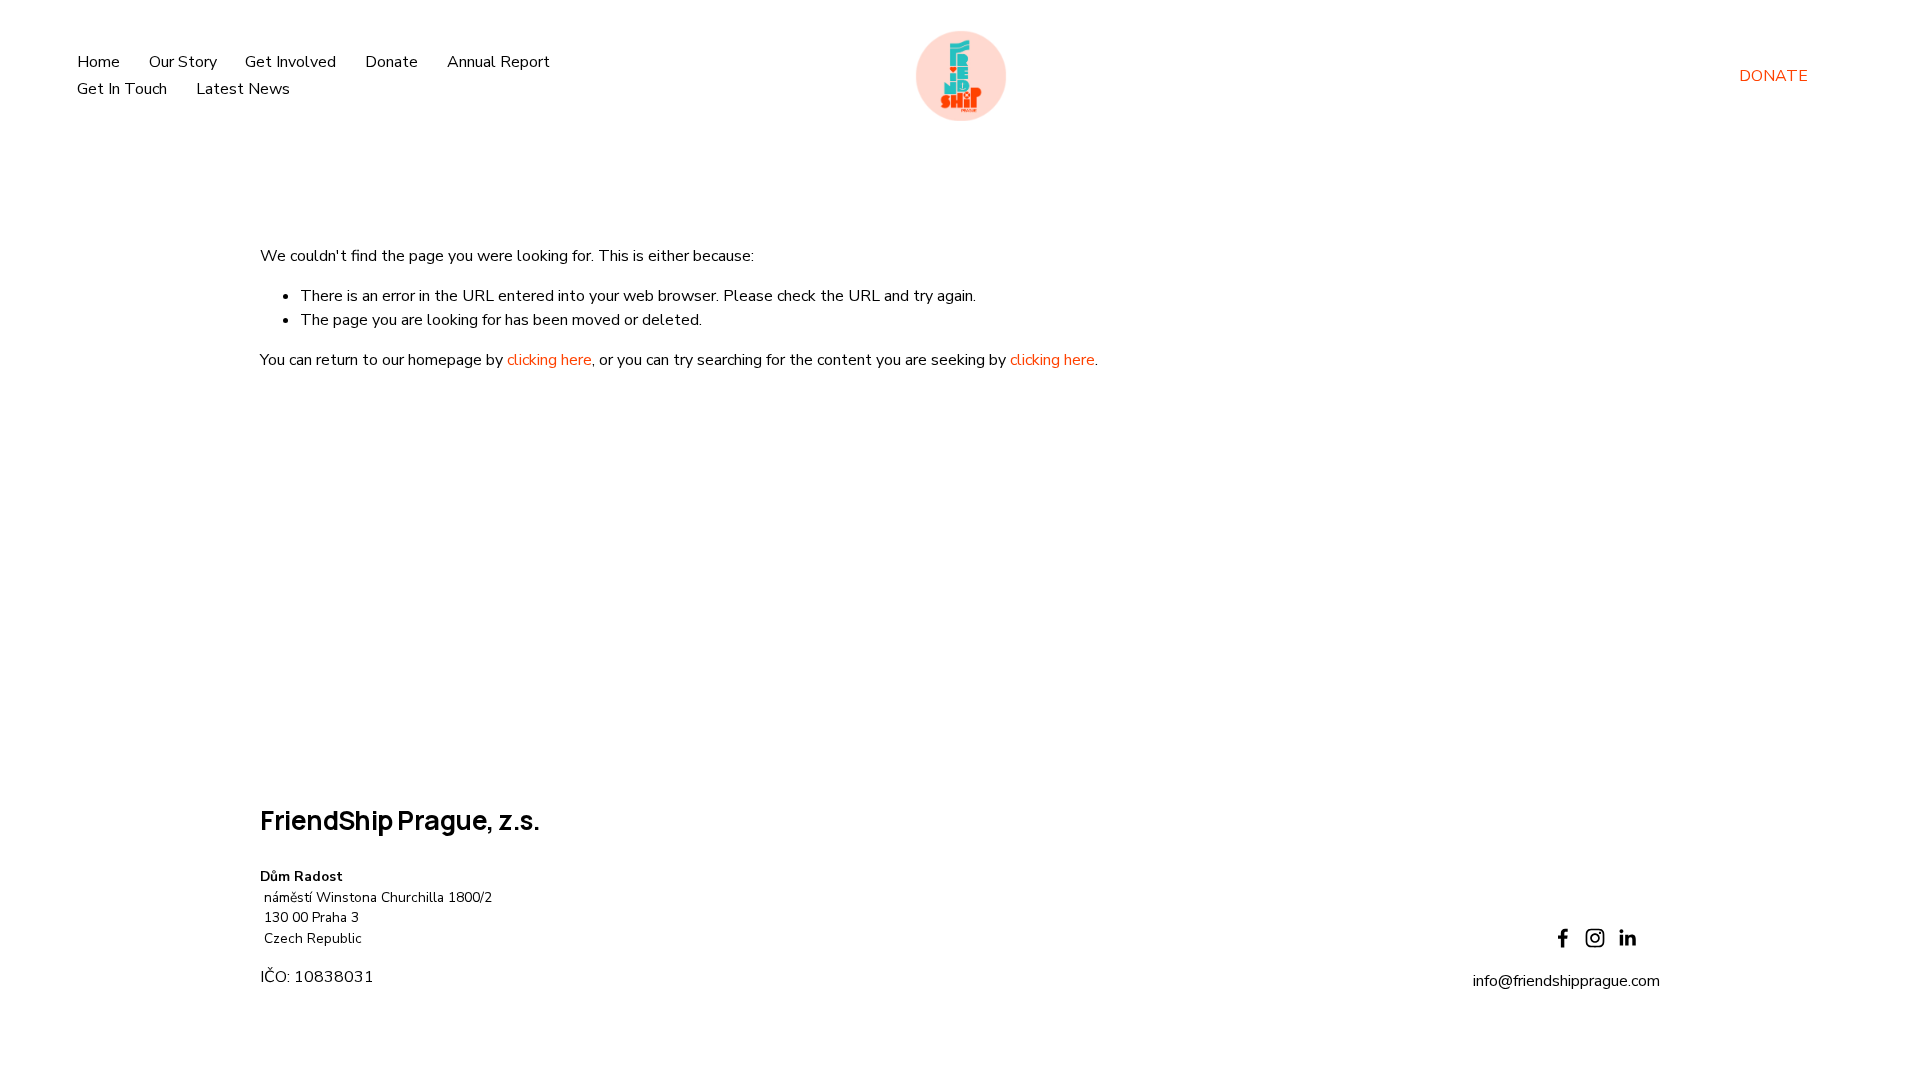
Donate (391, 62)
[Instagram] (1595, 938)
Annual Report (498, 62)
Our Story (183, 62)
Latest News (243, 89)
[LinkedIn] (1627, 938)
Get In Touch (122, 89)
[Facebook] (1563, 938)
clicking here (549, 360)
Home (98, 62)
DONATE (1773, 76)
